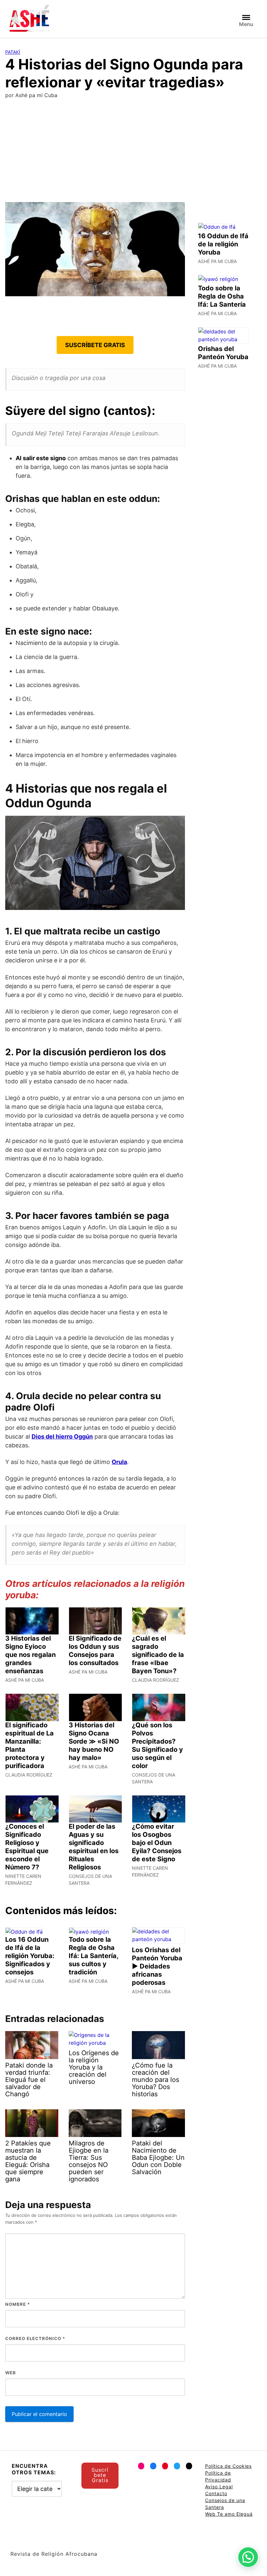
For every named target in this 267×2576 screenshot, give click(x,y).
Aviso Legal (219, 2487)
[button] (248, 2557)
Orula (119, 1462)
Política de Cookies (228, 2466)
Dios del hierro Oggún (62, 1436)
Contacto (216, 2493)
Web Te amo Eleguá (229, 2514)
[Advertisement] (133, 153)
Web (11, 2373)
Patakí (13, 52)
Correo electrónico (35, 2338)
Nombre (18, 2304)
